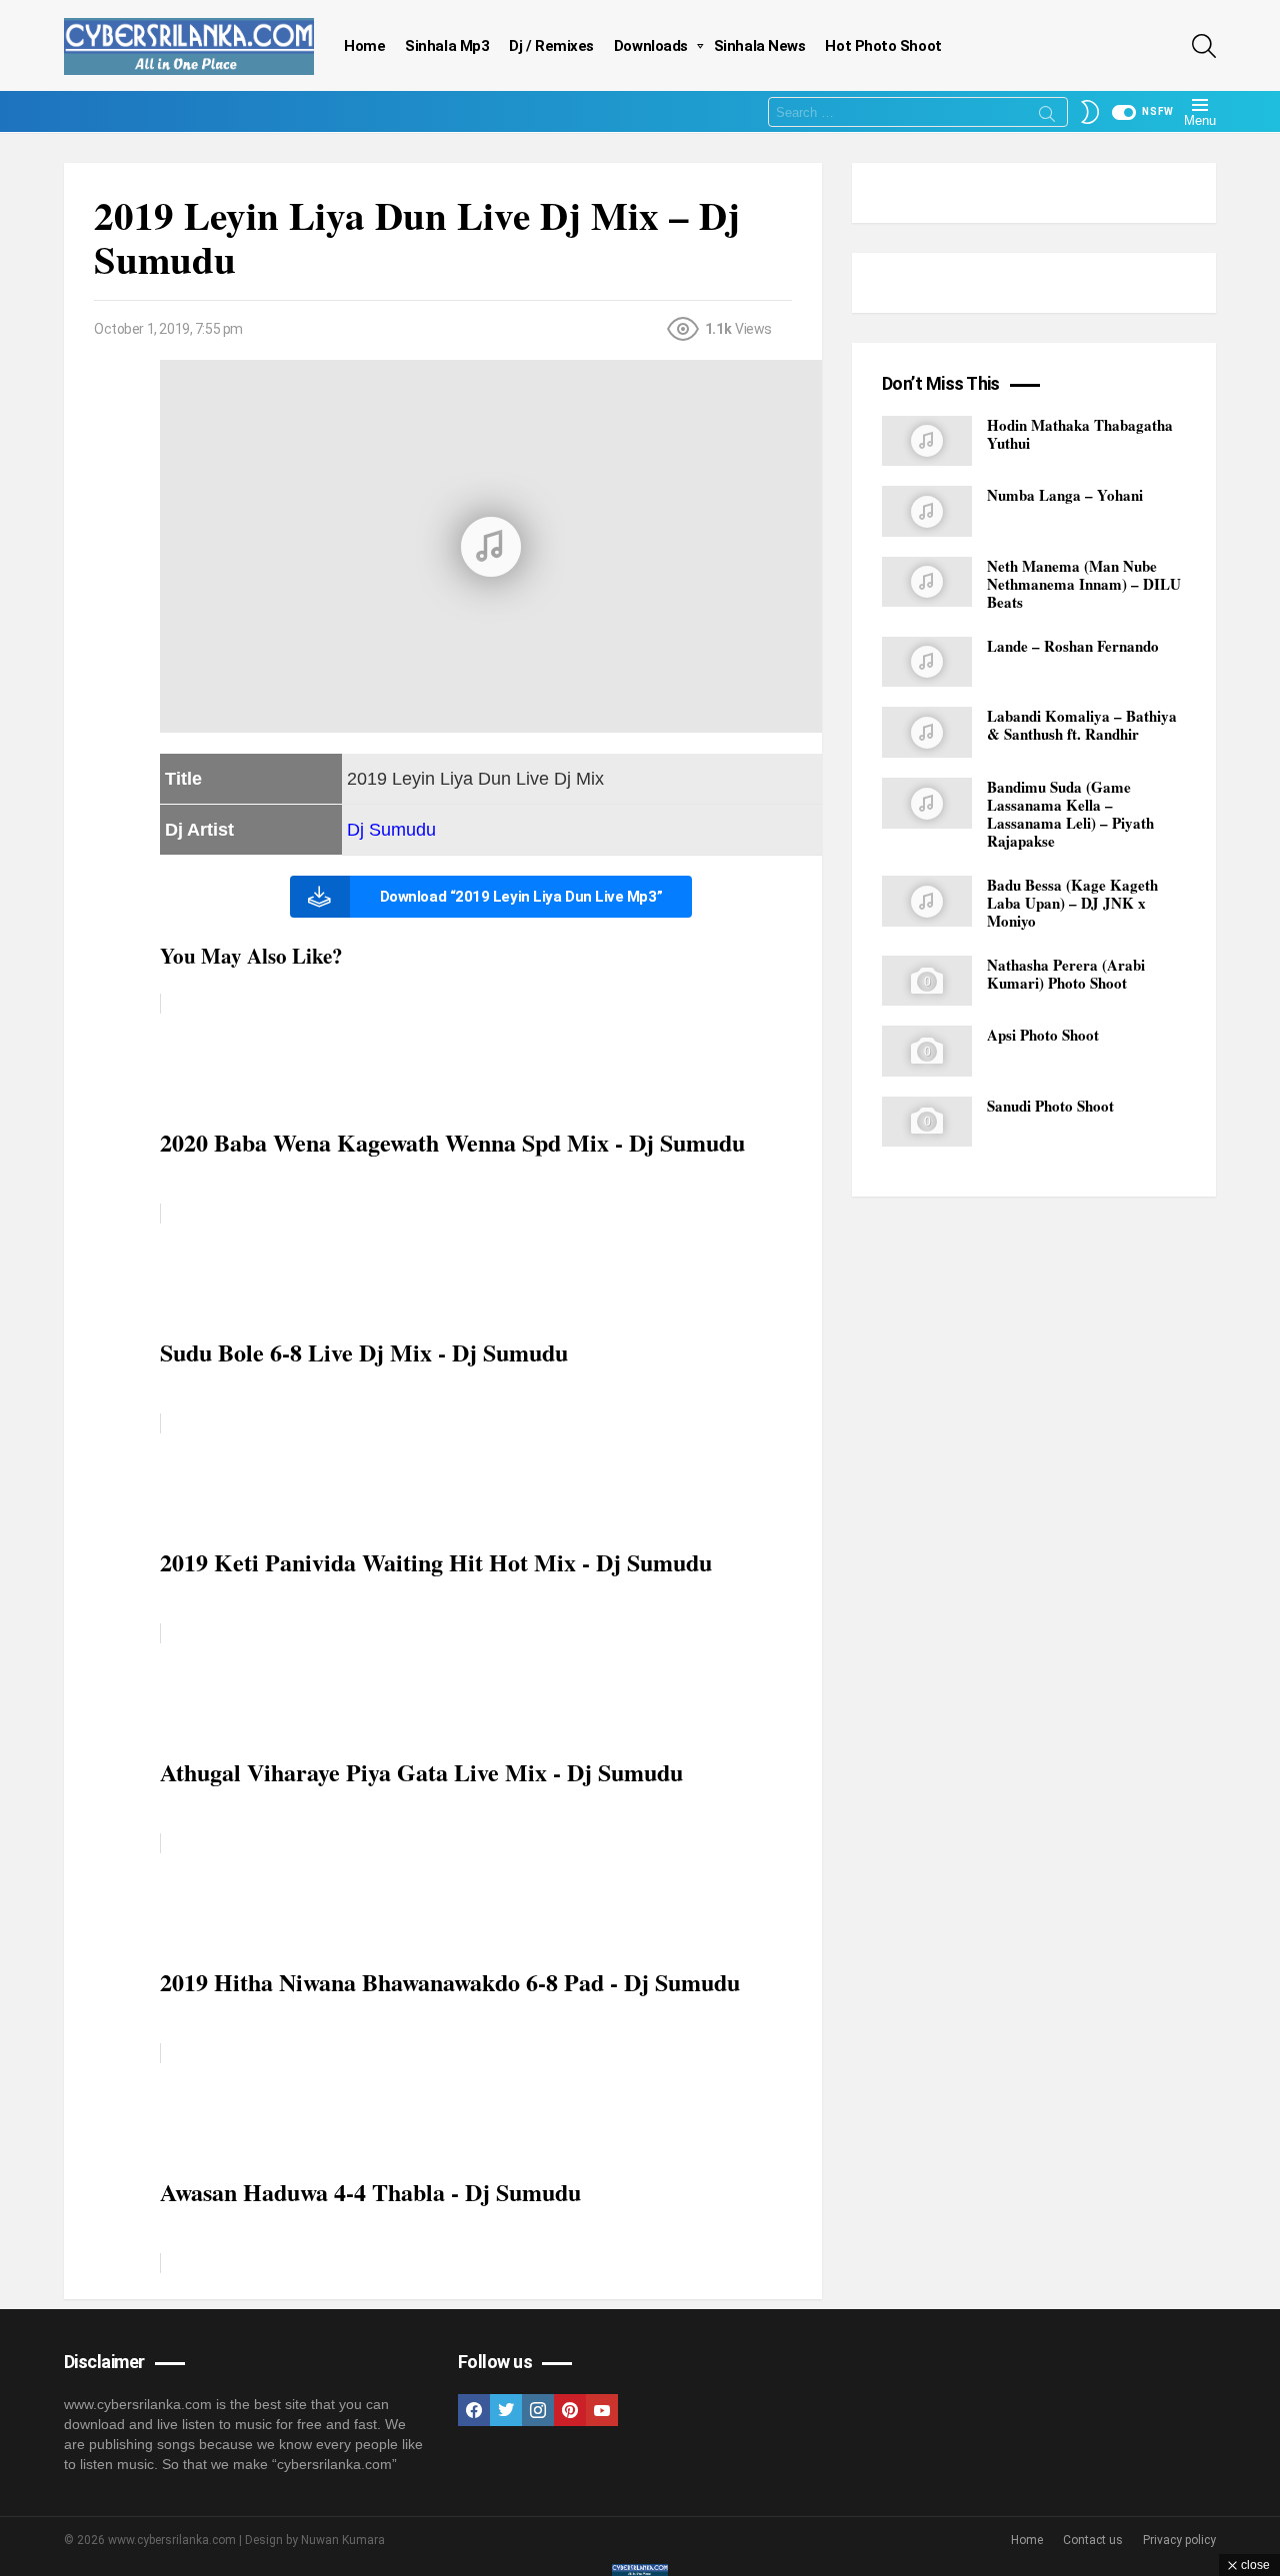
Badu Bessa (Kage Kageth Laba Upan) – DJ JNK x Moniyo (1072, 903)
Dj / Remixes (551, 46)
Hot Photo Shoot (883, 46)
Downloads (651, 46)
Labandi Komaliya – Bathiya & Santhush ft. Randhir (1082, 726)
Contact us (1093, 2540)
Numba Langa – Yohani (1065, 495)
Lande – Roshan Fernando (1073, 646)
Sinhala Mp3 (447, 46)
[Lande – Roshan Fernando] (927, 662)
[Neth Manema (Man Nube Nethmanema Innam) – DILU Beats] (927, 582)
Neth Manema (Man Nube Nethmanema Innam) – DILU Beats (1084, 584)
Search (1047, 117)
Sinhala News (760, 46)
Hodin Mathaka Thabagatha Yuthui (1080, 434)
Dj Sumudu (391, 830)
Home (364, 46)
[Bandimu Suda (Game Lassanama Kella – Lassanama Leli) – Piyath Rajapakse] (927, 803)
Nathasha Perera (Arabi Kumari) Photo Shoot (1066, 974)
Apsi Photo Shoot (1043, 1036)
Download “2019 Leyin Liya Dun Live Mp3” (521, 897)
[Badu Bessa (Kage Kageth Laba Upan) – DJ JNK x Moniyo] (927, 901)
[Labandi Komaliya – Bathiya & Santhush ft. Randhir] (927, 733)
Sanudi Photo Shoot (1050, 1106)
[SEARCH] (1204, 46)
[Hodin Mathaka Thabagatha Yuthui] (927, 441)
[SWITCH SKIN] (1090, 112)
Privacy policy (1179, 2540)
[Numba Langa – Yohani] (927, 511)
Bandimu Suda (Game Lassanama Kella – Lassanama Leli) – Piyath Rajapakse (1070, 814)
